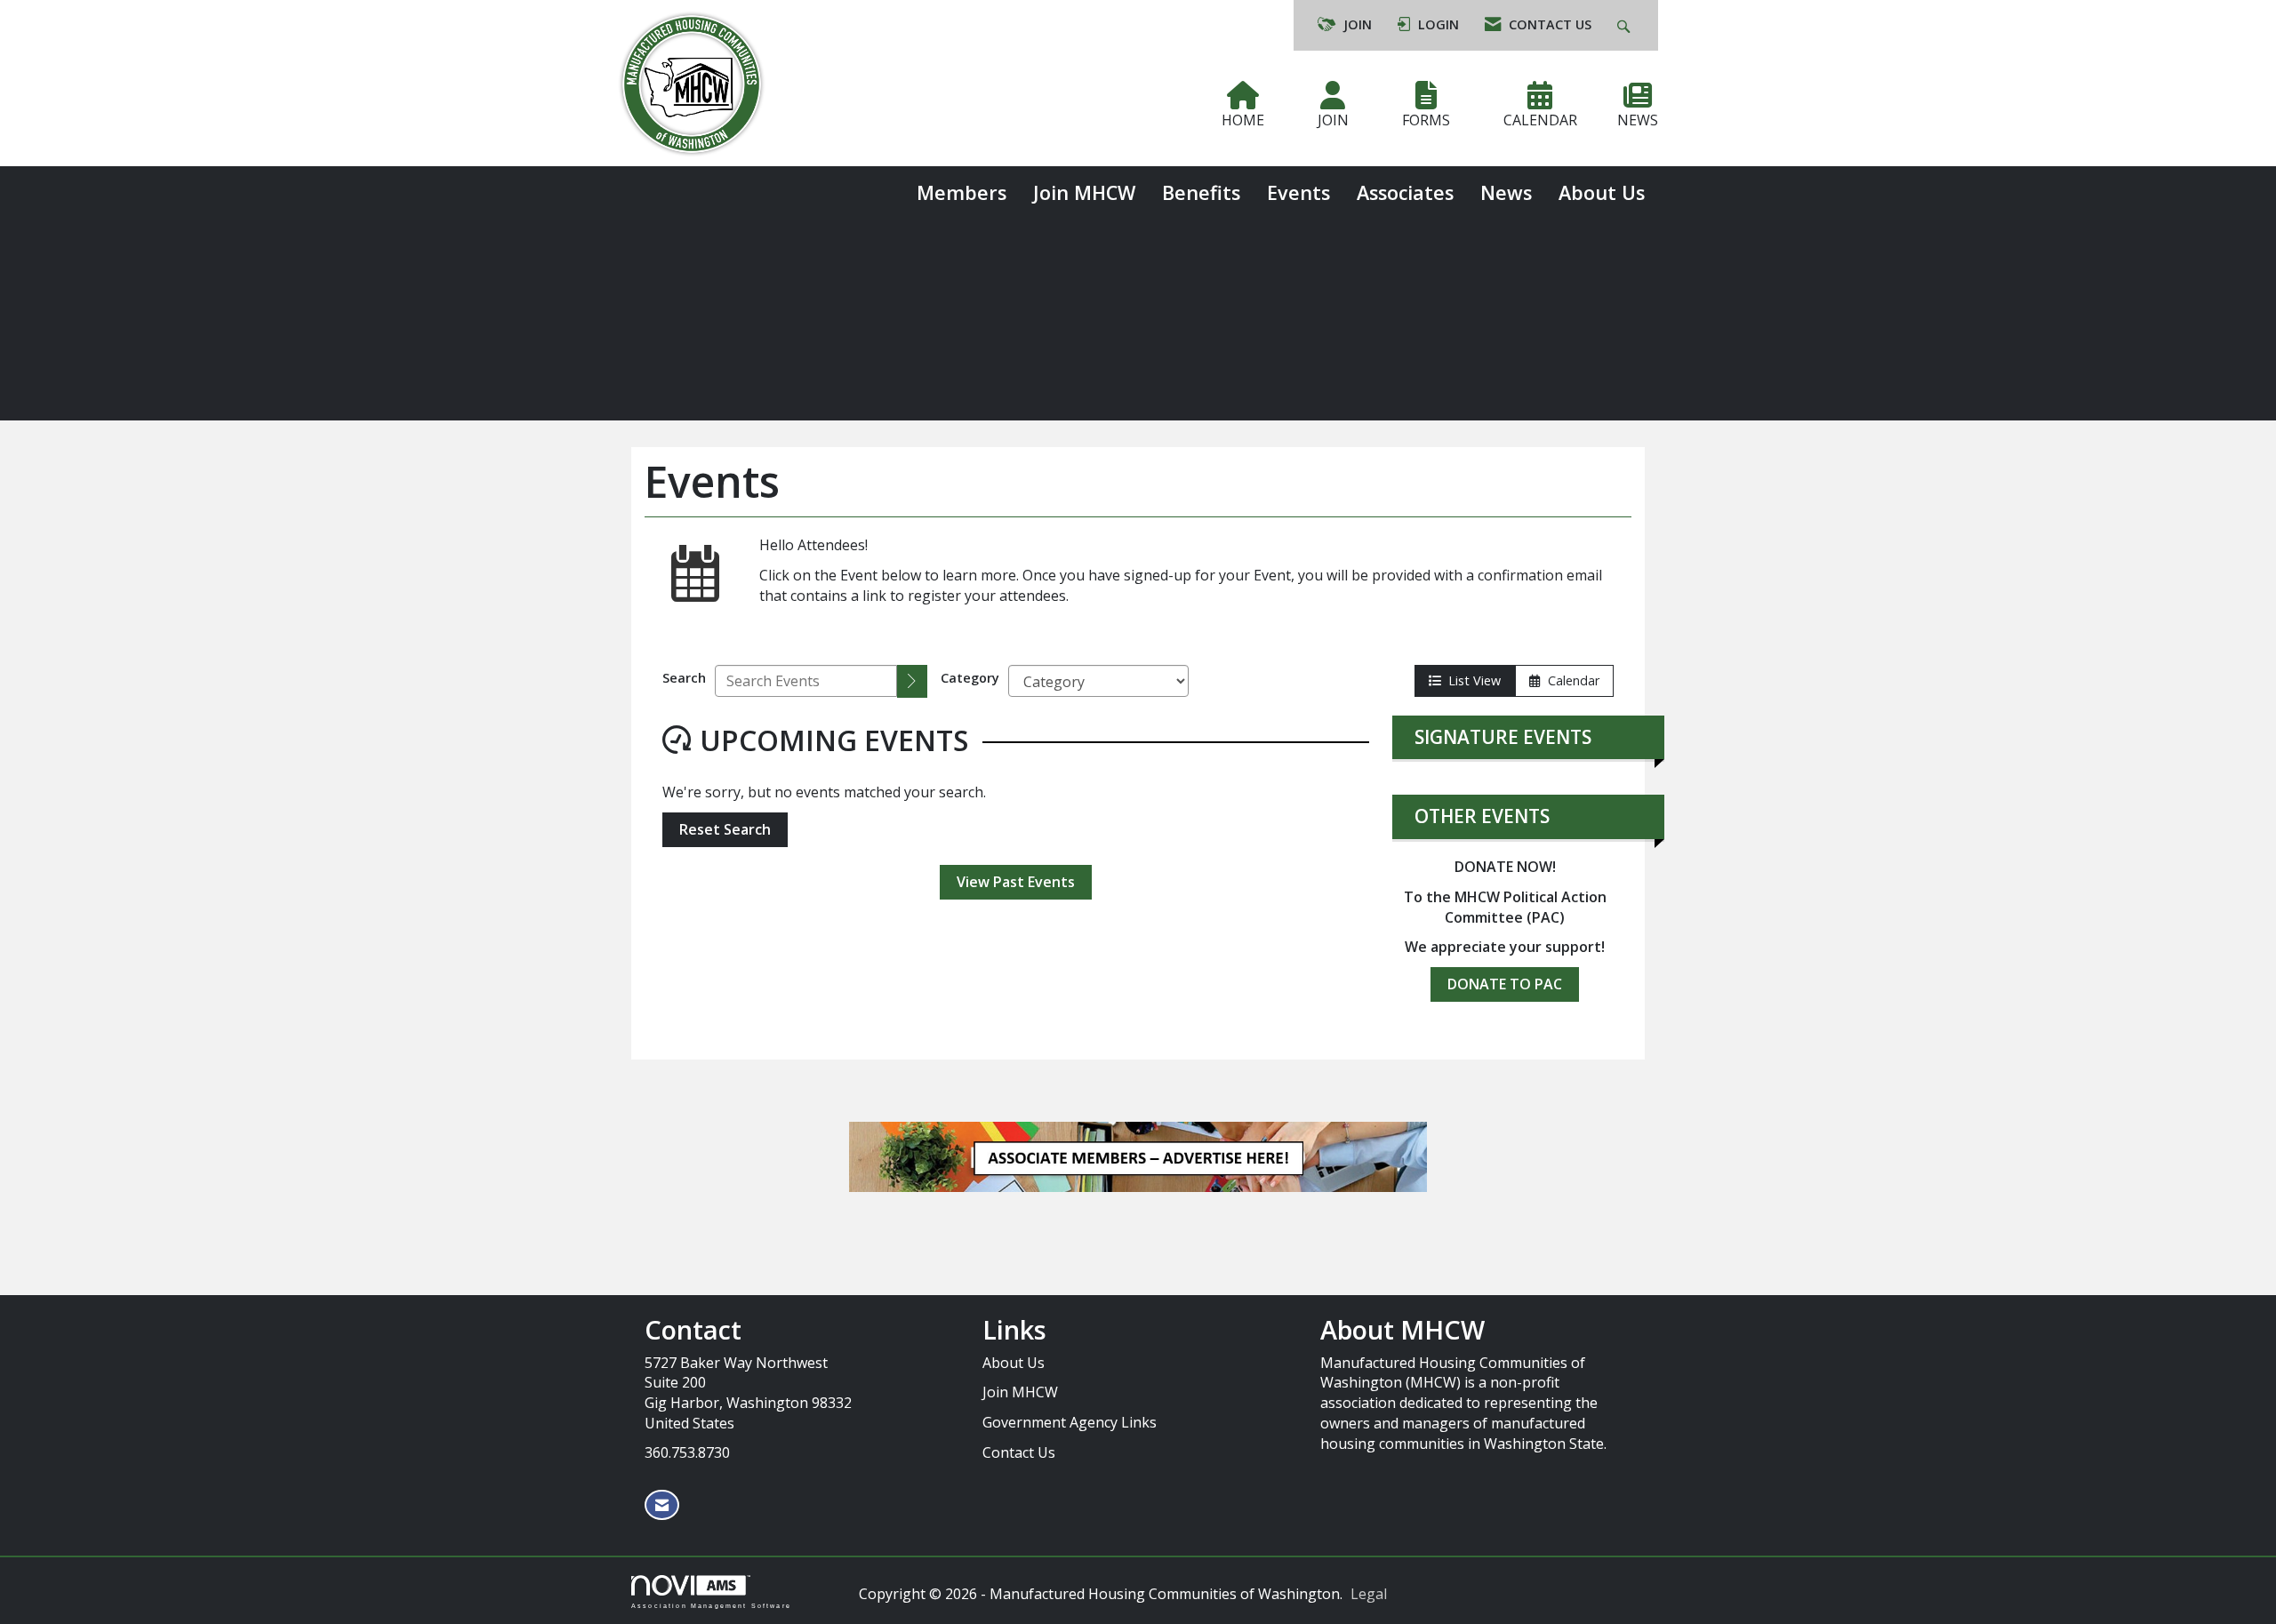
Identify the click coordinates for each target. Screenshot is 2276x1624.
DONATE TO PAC (1505, 984)
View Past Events (1016, 882)
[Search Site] (1626, 25)
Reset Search (725, 829)
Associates (1405, 192)
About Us (1602, 192)
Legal (1369, 1594)
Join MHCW (1084, 192)
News (1506, 192)
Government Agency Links (1070, 1422)
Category (970, 678)
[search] (912, 681)
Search (684, 678)
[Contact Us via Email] (662, 1505)
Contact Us (1019, 1452)
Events (1298, 192)
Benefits (1201, 192)
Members (962, 192)
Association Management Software (711, 1605)
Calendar (1570, 680)
